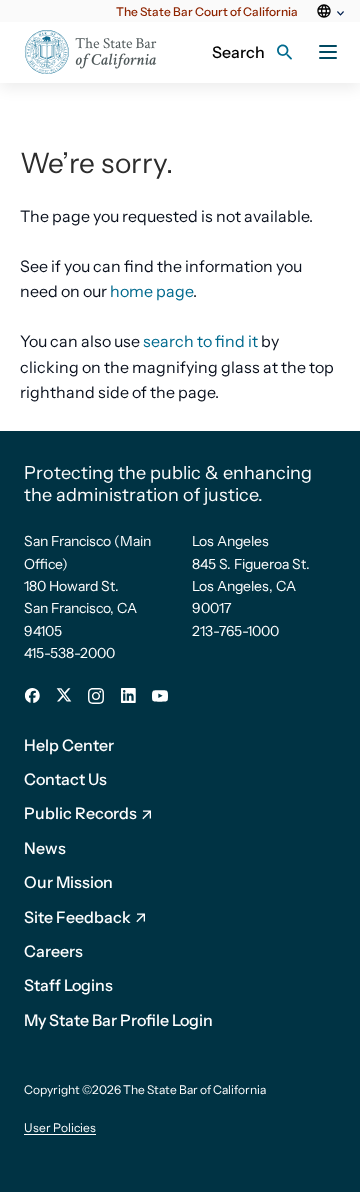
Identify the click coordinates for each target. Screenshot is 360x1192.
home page (151, 291)
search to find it (200, 341)
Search (238, 52)
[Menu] (328, 52)
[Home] (91, 52)
